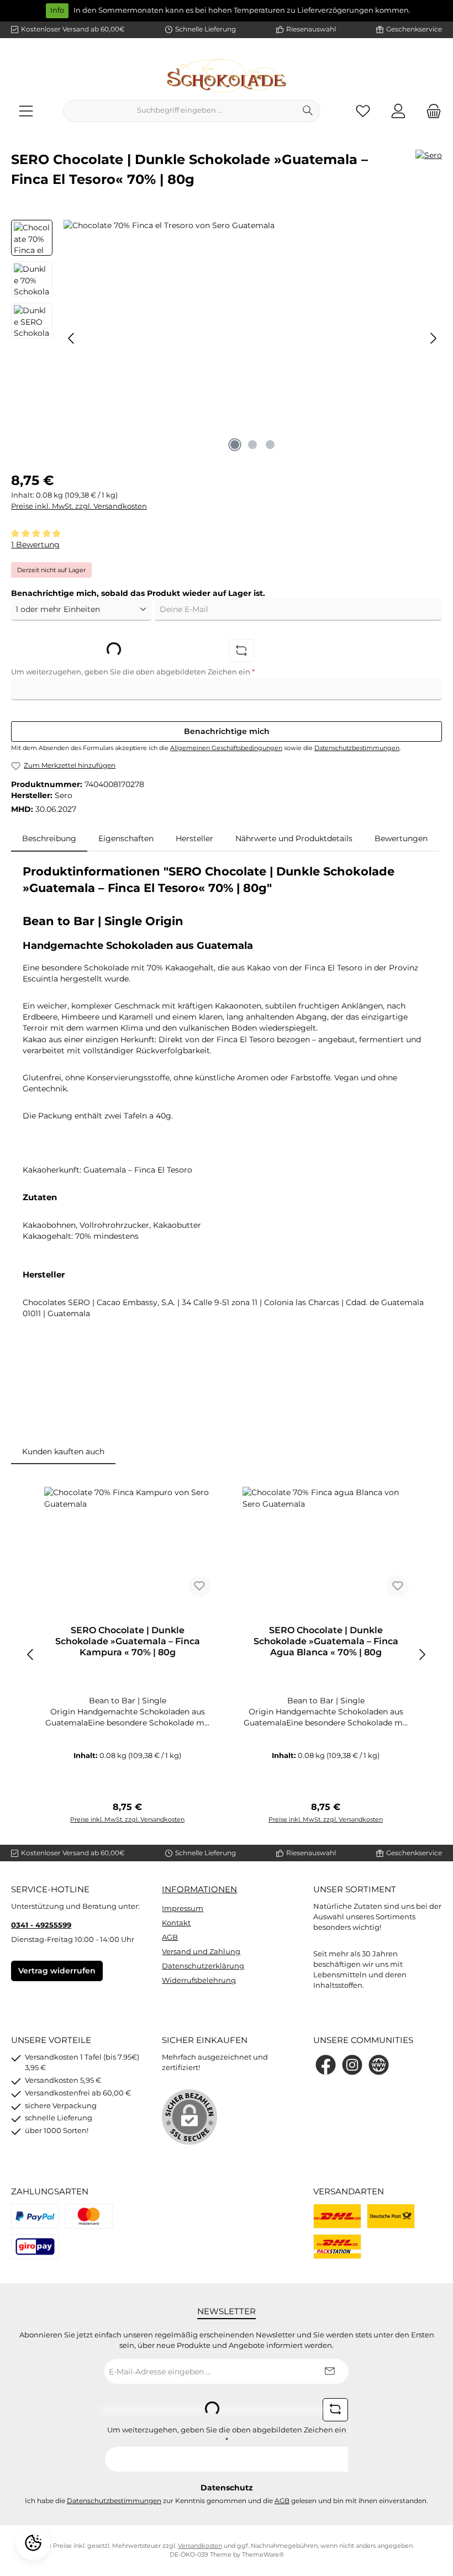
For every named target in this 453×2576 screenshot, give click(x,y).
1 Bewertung (35, 545)
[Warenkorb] (430, 111)
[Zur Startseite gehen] (227, 76)
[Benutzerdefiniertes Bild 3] (35, 2247)
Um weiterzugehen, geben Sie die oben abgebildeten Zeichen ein (133, 672)
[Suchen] (308, 111)
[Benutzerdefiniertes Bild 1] (35, 2216)
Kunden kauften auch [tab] (63, 1451)
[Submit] (329, 2371)
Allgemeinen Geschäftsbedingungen (226, 748)
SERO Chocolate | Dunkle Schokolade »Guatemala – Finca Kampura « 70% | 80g (128, 1641)
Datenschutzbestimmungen (357, 748)
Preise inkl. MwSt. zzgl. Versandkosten (79, 506)
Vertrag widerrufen (57, 1971)
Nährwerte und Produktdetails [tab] (294, 838)
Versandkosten (200, 2546)
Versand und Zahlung (201, 1952)
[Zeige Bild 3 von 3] (270, 445)
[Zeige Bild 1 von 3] (235, 445)
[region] (227, 339)
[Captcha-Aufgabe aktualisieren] (241, 651)
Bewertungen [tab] (401, 838)
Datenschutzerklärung (203, 1966)
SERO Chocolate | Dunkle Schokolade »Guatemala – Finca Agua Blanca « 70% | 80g (326, 1641)
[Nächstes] (433, 338)
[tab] (49, 838)
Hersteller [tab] (194, 838)
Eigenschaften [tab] (126, 838)
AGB (170, 1937)
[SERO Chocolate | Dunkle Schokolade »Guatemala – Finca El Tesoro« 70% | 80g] (252, 339)
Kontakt (176, 1923)
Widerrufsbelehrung (199, 1980)
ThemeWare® (263, 2555)
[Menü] (26, 111)
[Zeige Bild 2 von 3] (252, 445)
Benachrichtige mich (227, 731)
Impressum (183, 1909)
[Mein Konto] (398, 111)
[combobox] (180, 111)
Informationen (199, 1889)
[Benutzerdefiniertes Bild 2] (89, 2216)
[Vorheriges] (72, 338)
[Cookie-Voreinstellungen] (33, 2543)
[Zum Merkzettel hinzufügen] (199, 1586)
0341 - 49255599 (41, 1925)
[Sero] (429, 173)
